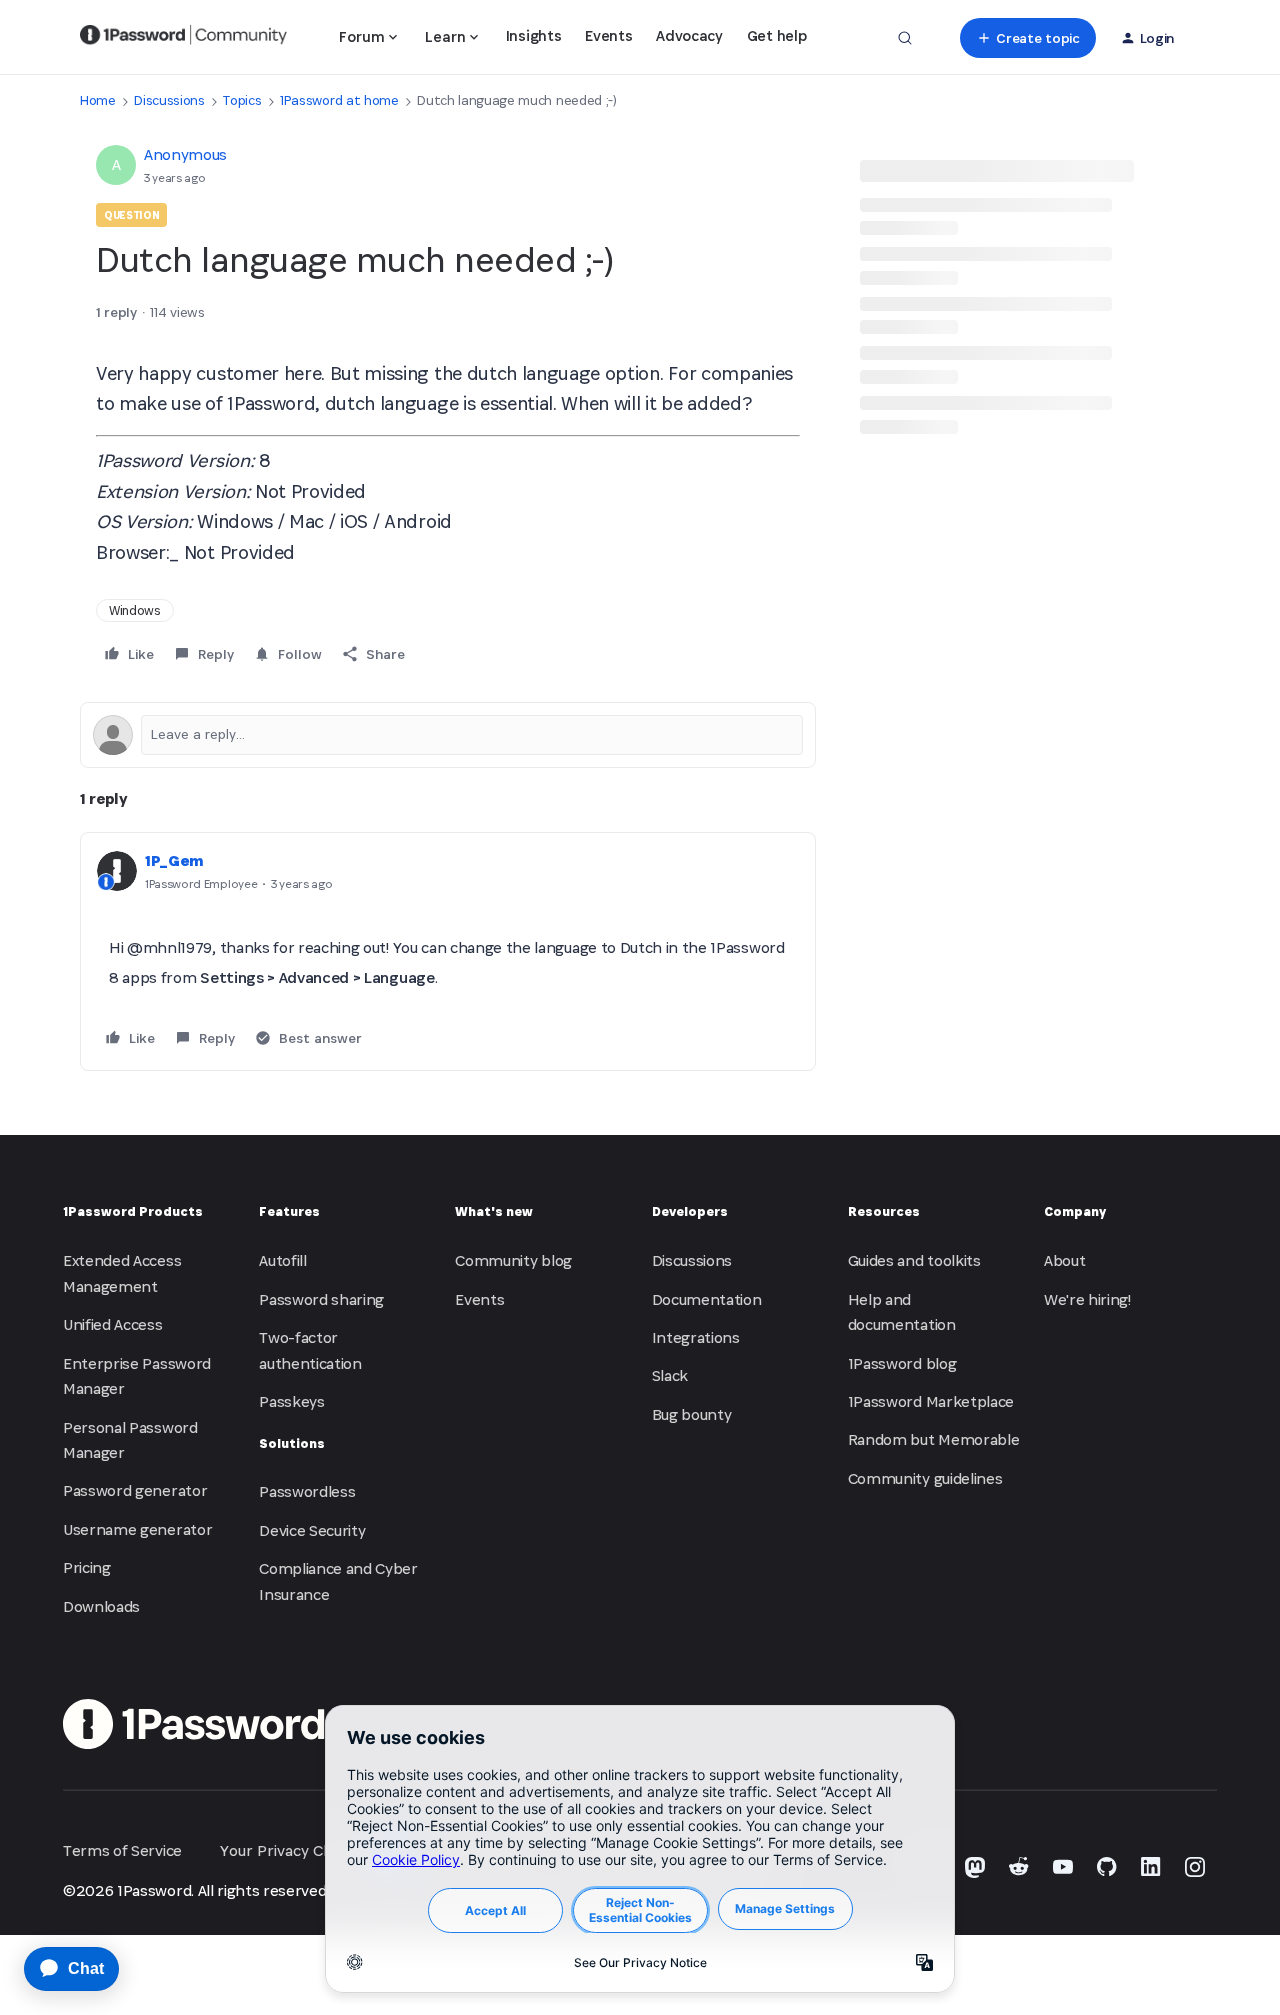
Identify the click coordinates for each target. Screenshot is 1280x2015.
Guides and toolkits (914, 1260)
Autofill (282, 1260)
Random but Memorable (934, 1439)
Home (98, 100)
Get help (776, 35)
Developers (690, 1211)
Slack (670, 1375)
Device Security (312, 1530)
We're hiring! (1087, 1299)
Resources (884, 1211)
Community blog (513, 1260)
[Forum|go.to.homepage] (183, 38)
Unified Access (113, 1324)
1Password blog (902, 1363)
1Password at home (339, 100)
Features (289, 1211)
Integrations (696, 1337)
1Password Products (133, 1211)
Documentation (707, 1299)
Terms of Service (122, 1850)
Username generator (137, 1529)
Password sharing (321, 1299)
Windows (135, 610)
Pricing (87, 1567)
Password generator (135, 1490)
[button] (1027, 38)
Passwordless (307, 1491)
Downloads (101, 1606)
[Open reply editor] (448, 735)
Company (1075, 1211)
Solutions (292, 1443)
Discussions (169, 100)
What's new (494, 1211)
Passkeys (291, 1401)
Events (608, 35)
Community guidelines (925, 1478)
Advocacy (689, 35)
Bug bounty (692, 1414)
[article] (448, 952)
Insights (533, 35)
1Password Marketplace (931, 1401)
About (1064, 1260)
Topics (242, 100)
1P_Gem (174, 860)
